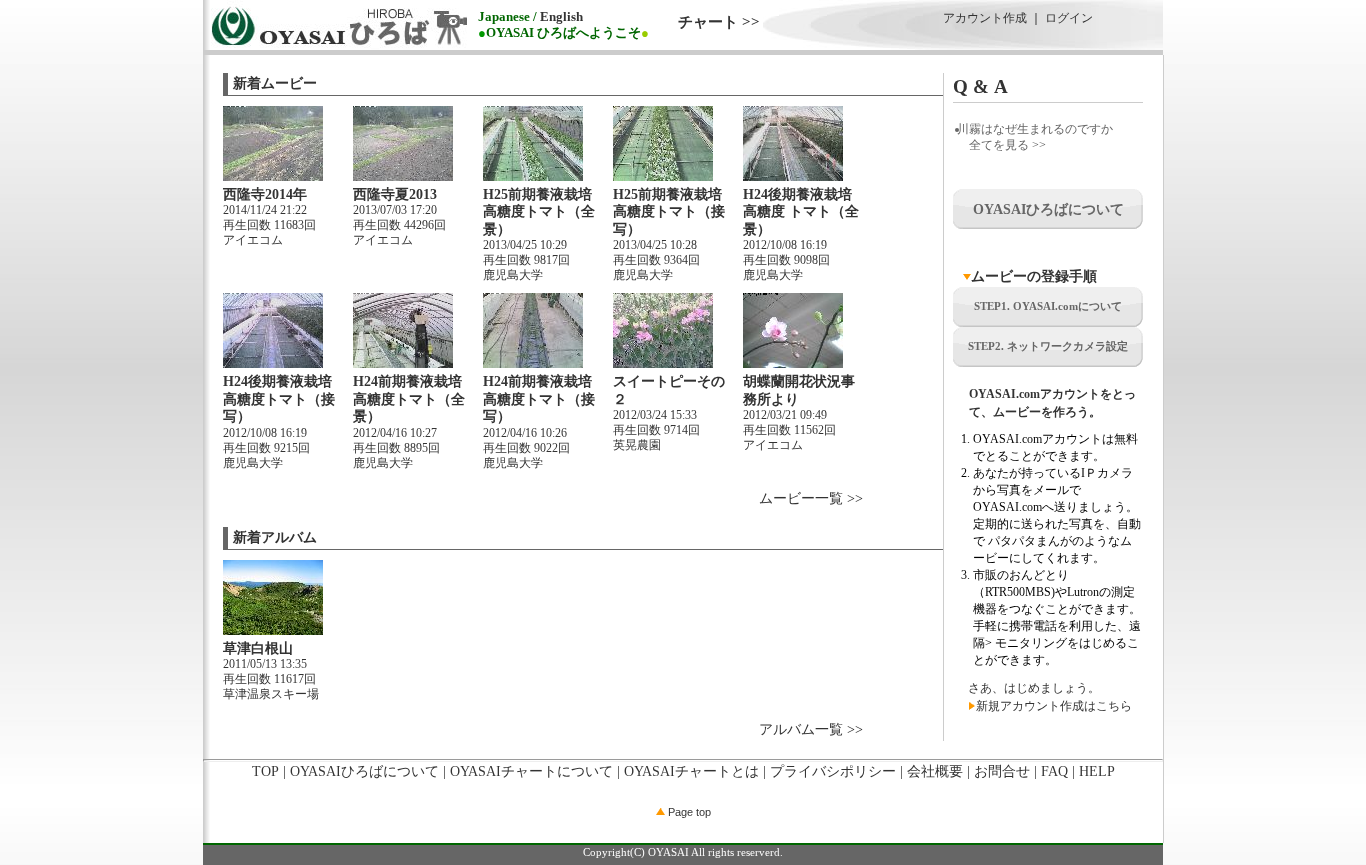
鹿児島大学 (513, 275)
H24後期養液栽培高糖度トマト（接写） (279, 399)
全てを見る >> (1007, 145)
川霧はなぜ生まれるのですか (1035, 129)
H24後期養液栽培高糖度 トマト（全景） (801, 212)
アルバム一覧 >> (811, 729)
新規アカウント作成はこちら (1054, 706)
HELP (1097, 771)
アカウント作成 (985, 18)
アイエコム (253, 240)
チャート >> (719, 21)
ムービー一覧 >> (811, 498)
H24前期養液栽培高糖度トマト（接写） (539, 399)
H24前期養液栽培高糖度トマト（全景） (409, 399)
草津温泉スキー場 (271, 694)
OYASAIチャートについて (531, 771)
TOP (265, 771)
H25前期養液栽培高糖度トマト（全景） (539, 212)
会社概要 (935, 771)
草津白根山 (258, 648)
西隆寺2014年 (265, 194)
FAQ (1054, 771)
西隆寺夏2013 (395, 194)
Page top (688, 812)
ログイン (1069, 18)
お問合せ (1002, 771)
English (561, 17)
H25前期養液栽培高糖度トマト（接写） (669, 212)
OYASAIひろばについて (364, 771)
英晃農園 (637, 445)
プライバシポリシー (833, 771)
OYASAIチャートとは (691, 771)
